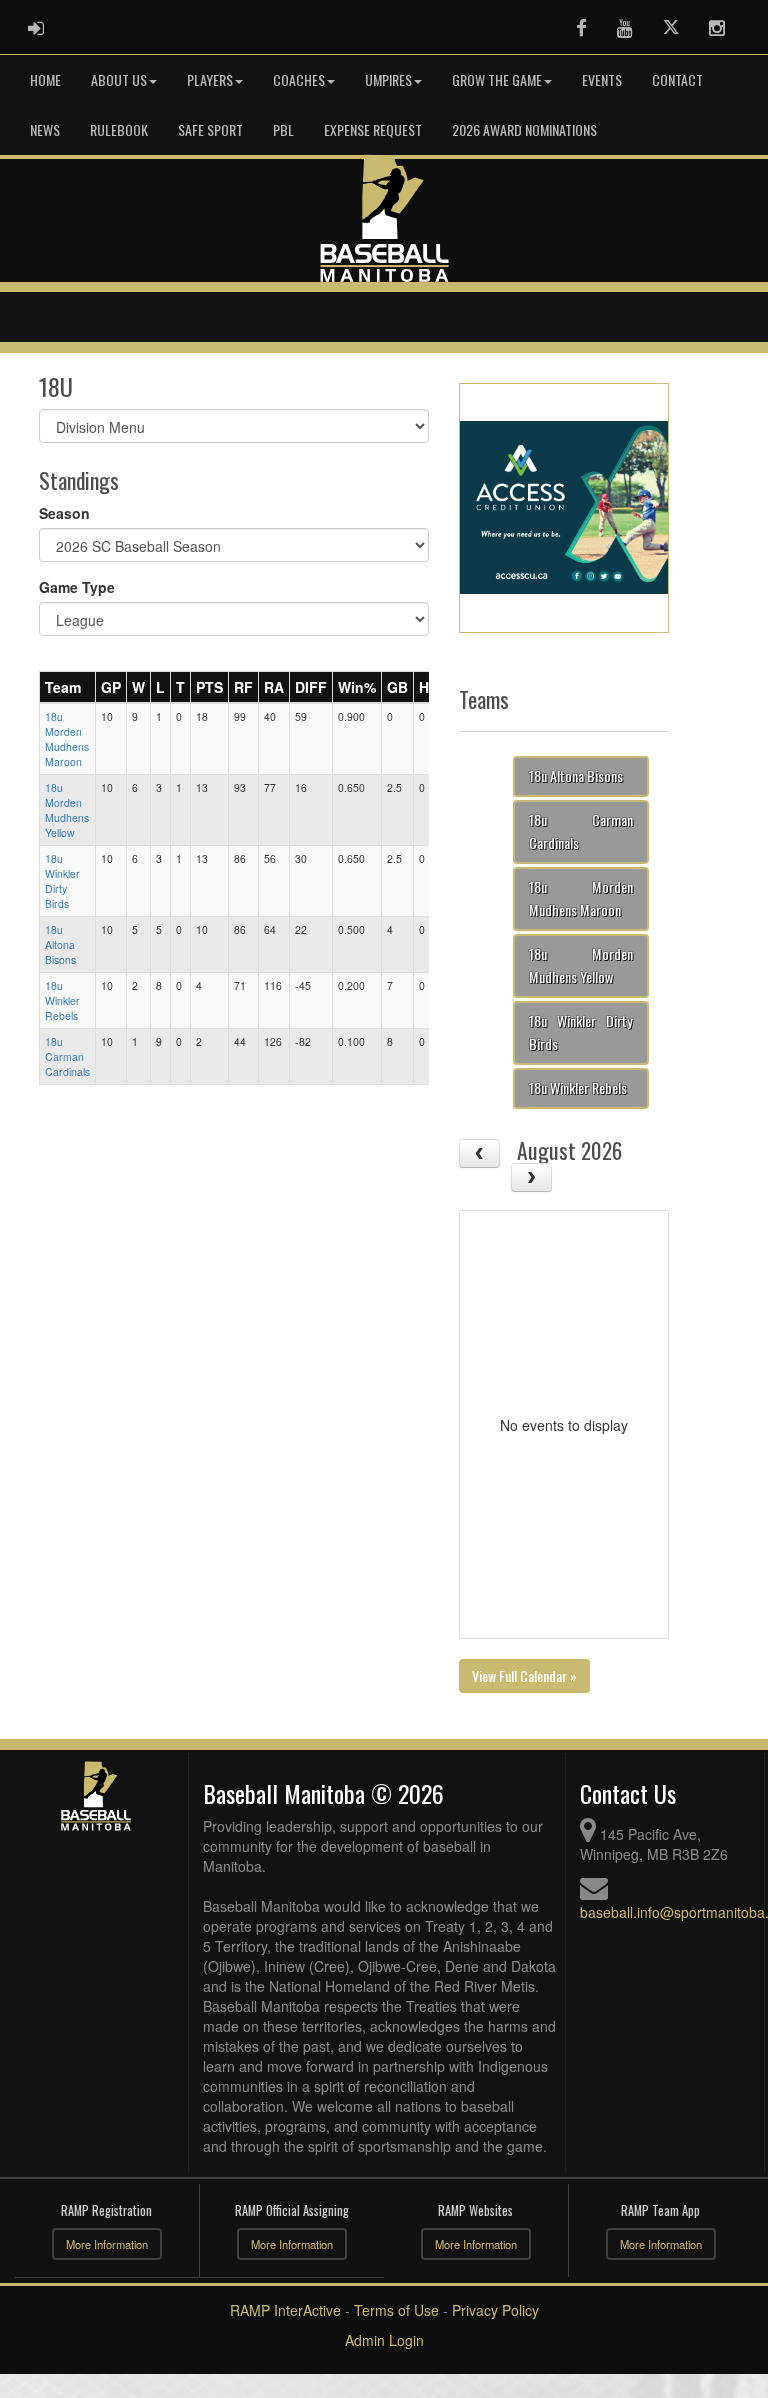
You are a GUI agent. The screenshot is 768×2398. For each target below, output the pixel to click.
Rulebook (119, 129)
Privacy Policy (495, 2310)
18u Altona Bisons (60, 944)
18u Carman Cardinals (67, 1056)
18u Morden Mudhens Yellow (67, 810)
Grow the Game (497, 79)
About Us (119, 79)
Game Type (77, 587)
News (45, 129)
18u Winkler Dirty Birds (62, 881)
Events (602, 79)
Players (210, 79)
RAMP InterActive (285, 2310)
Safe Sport (210, 129)
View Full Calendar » (524, 1675)
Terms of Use (396, 2310)
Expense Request (373, 129)
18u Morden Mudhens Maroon (67, 739)
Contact (677, 79)
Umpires (388, 79)
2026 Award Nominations (524, 129)
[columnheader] (68, 687)
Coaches (299, 79)
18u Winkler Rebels (62, 1000)
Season (64, 513)
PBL (283, 129)
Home (45, 79)
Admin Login (384, 2340)
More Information (107, 2244)
